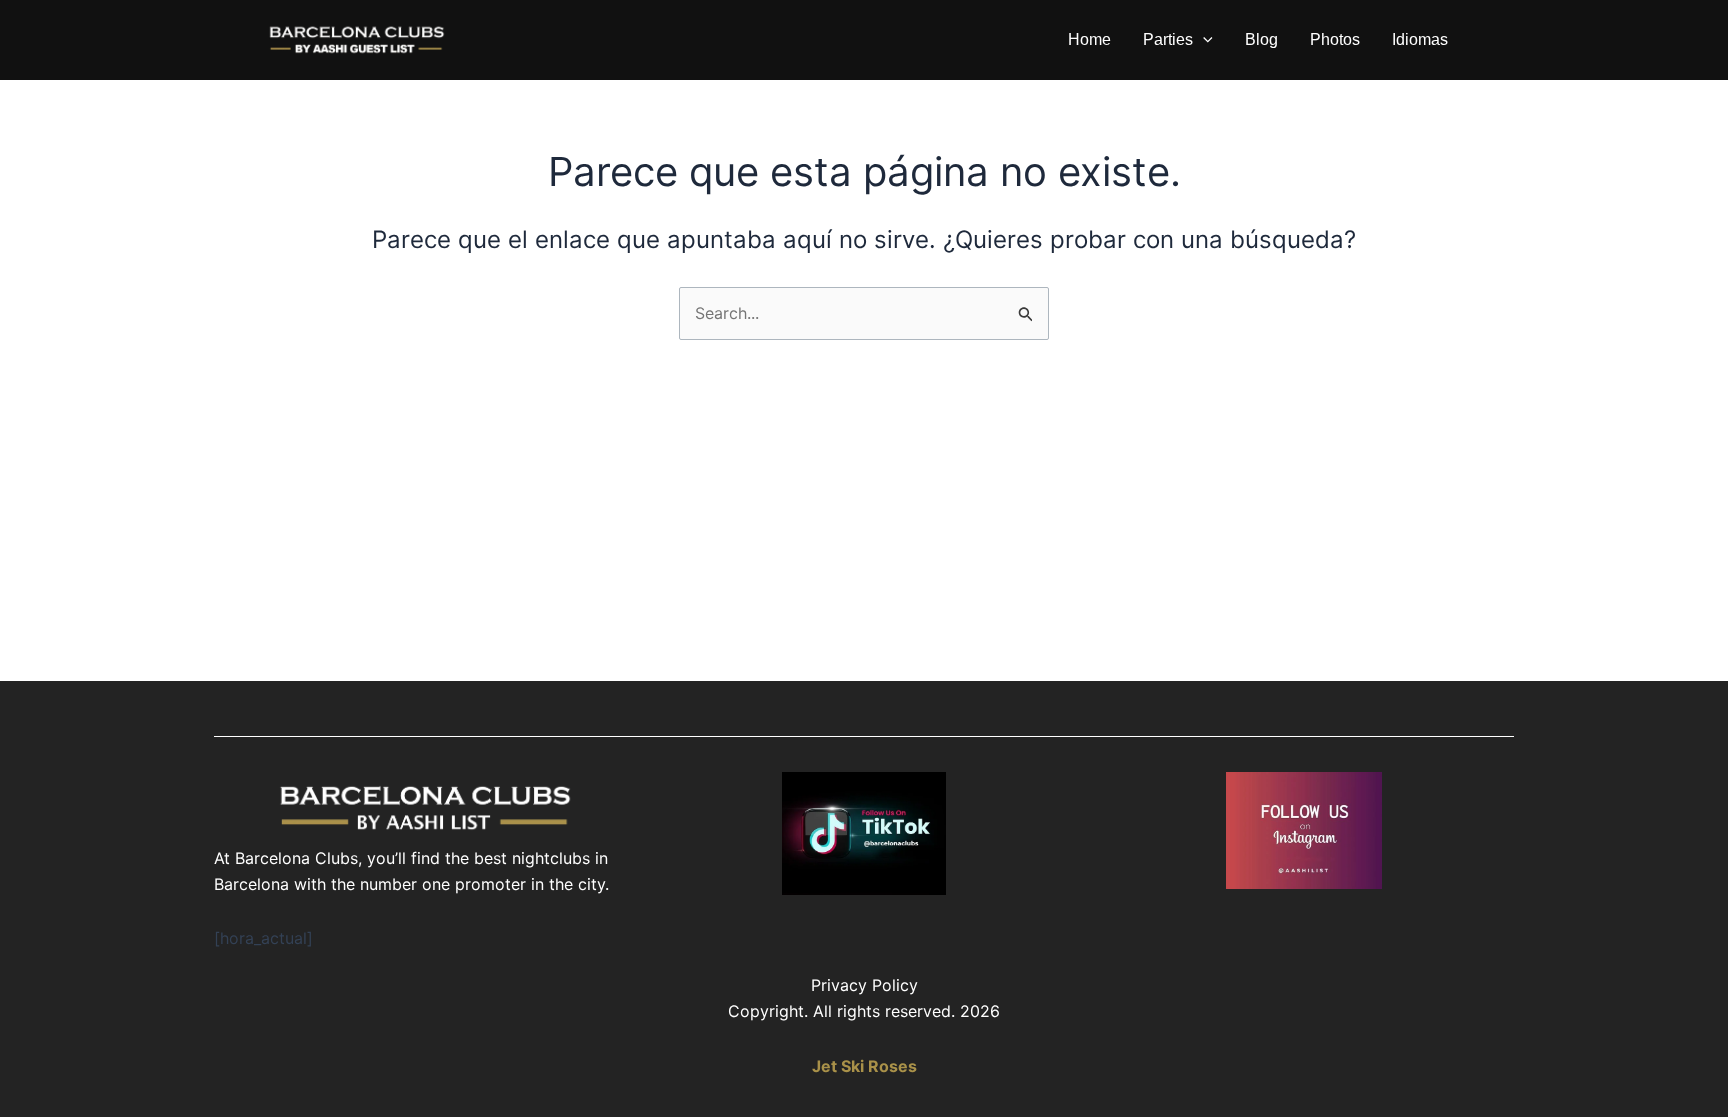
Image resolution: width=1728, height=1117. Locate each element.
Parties (1168, 39)
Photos (1335, 39)
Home (1089, 39)
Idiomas (1420, 39)
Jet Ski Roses (864, 1066)
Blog (1261, 39)
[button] (1203, 40)
